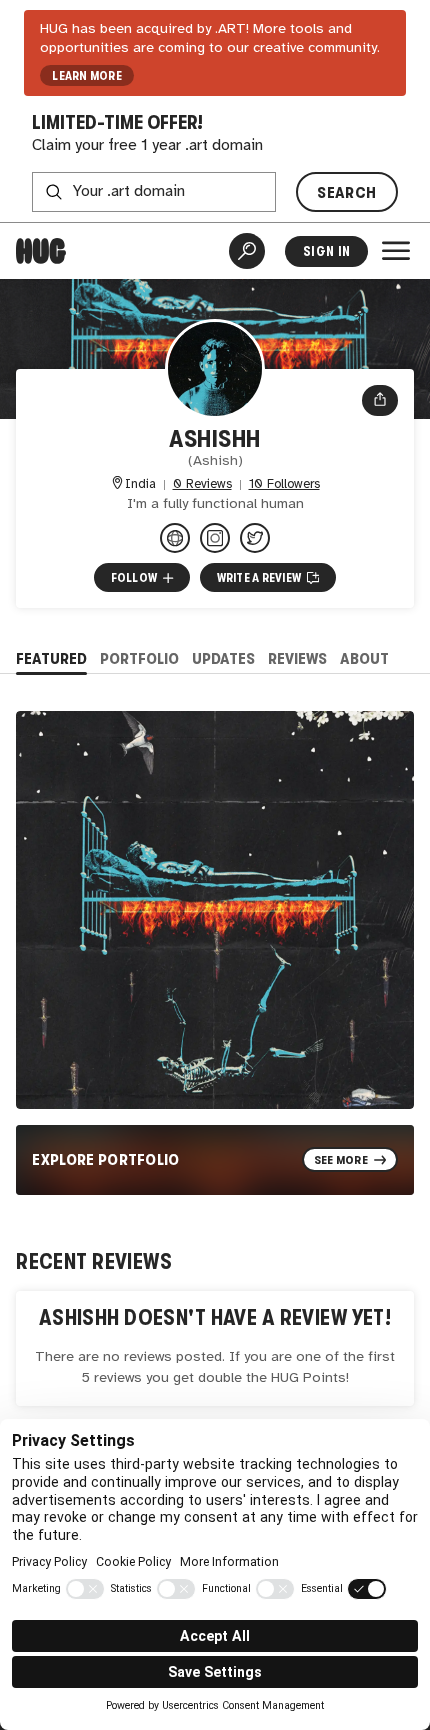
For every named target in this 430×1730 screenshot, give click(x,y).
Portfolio (139, 658)
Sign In (326, 251)
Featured (51, 658)
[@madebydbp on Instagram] (215, 538)
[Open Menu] (396, 251)
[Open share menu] (380, 400)
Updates (223, 658)
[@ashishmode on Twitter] (255, 538)
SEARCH (346, 192)
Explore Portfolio (106, 1159)
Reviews (297, 658)
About (364, 658)
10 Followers (284, 484)
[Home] (41, 251)
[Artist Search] (247, 251)
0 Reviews (202, 484)
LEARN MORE (86, 76)
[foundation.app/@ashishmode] (175, 538)
